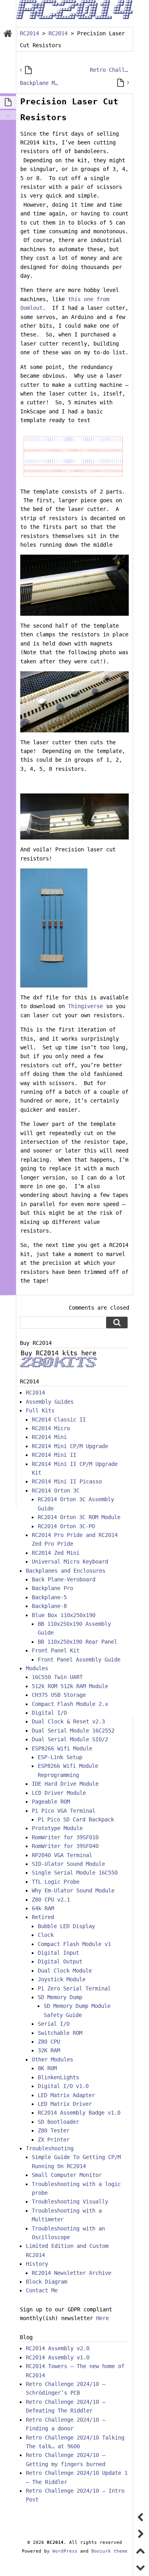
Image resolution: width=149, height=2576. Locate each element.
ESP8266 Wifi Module (62, 1748)
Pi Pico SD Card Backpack (76, 1819)
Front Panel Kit (56, 1650)
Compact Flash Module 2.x (70, 1704)
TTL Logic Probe (56, 1882)
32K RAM (49, 2050)
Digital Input (58, 1953)
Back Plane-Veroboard (64, 1579)
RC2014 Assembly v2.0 (58, 2348)
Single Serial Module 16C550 (75, 1873)
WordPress (65, 2551)
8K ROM (47, 2068)
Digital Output (60, 1961)
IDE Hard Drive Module (65, 1784)
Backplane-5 (49, 1597)
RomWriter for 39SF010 (65, 1837)
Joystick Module (62, 1979)
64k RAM (43, 1908)
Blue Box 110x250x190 (64, 1615)
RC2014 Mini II (54, 1455)
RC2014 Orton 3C (56, 1491)
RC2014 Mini (49, 1437)
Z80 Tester (54, 2130)
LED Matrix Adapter (66, 2095)
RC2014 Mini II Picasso (67, 1481)
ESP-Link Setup (60, 1757)
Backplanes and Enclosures (66, 1571)
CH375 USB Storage (59, 1695)
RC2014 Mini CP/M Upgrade (70, 1446)
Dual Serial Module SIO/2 (70, 1739)
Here (103, 2318)
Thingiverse (87, 1006)
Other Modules (52, 2059)
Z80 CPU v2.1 (51, 1900)
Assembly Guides (50, 1402)
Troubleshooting (50, 2148)
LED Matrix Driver (65, 2104)
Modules (37, 1668)
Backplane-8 (49, 1606)
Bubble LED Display (66, 1926)
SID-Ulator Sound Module (68, 1864)
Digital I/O (49, 1713)
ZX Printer (54, 2140)
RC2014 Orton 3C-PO (66, 1526)
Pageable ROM (51, 1802)
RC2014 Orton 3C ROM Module (79, 1517)
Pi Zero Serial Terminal (74, 1988)
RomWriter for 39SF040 (65, 1846)
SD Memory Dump (60, 1997)
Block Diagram (46, 2282)
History (37, 2264)
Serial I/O (54, 2024)
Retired (43, 1917)
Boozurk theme (109, 2551)
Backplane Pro (52, 1588)
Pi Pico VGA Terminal (64, 1811)
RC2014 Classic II (59, 1420)
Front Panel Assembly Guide (79, 1660)
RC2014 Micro (51, 1428)
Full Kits (40, 1410)
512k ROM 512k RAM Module (70, 1686)
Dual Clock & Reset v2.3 (68, 1721)
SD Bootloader (58, 2122)
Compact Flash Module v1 (74, 1944)
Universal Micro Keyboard (70, 1562)
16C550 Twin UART (57, 1677)
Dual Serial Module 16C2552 (73, 1731)
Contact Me (42, 2290)
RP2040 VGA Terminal (62, 1855)
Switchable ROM (60, 2033)
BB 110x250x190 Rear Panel (77, 1642)
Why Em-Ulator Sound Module (73, 1890)
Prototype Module (57, 1828)
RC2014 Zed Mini (56, 1553)
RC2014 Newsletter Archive (72, 2273)
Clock (46, 1935)
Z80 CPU (49, 2042)
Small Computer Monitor (67, 2175)
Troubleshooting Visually (70, 2201)
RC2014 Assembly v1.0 (58, 2357)
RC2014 (35, 1393)
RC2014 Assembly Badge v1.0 (79, 2113)
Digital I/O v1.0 (63, 2086)
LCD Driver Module (59, 1793)
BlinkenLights (58, 2077)
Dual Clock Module (65, 1971)
